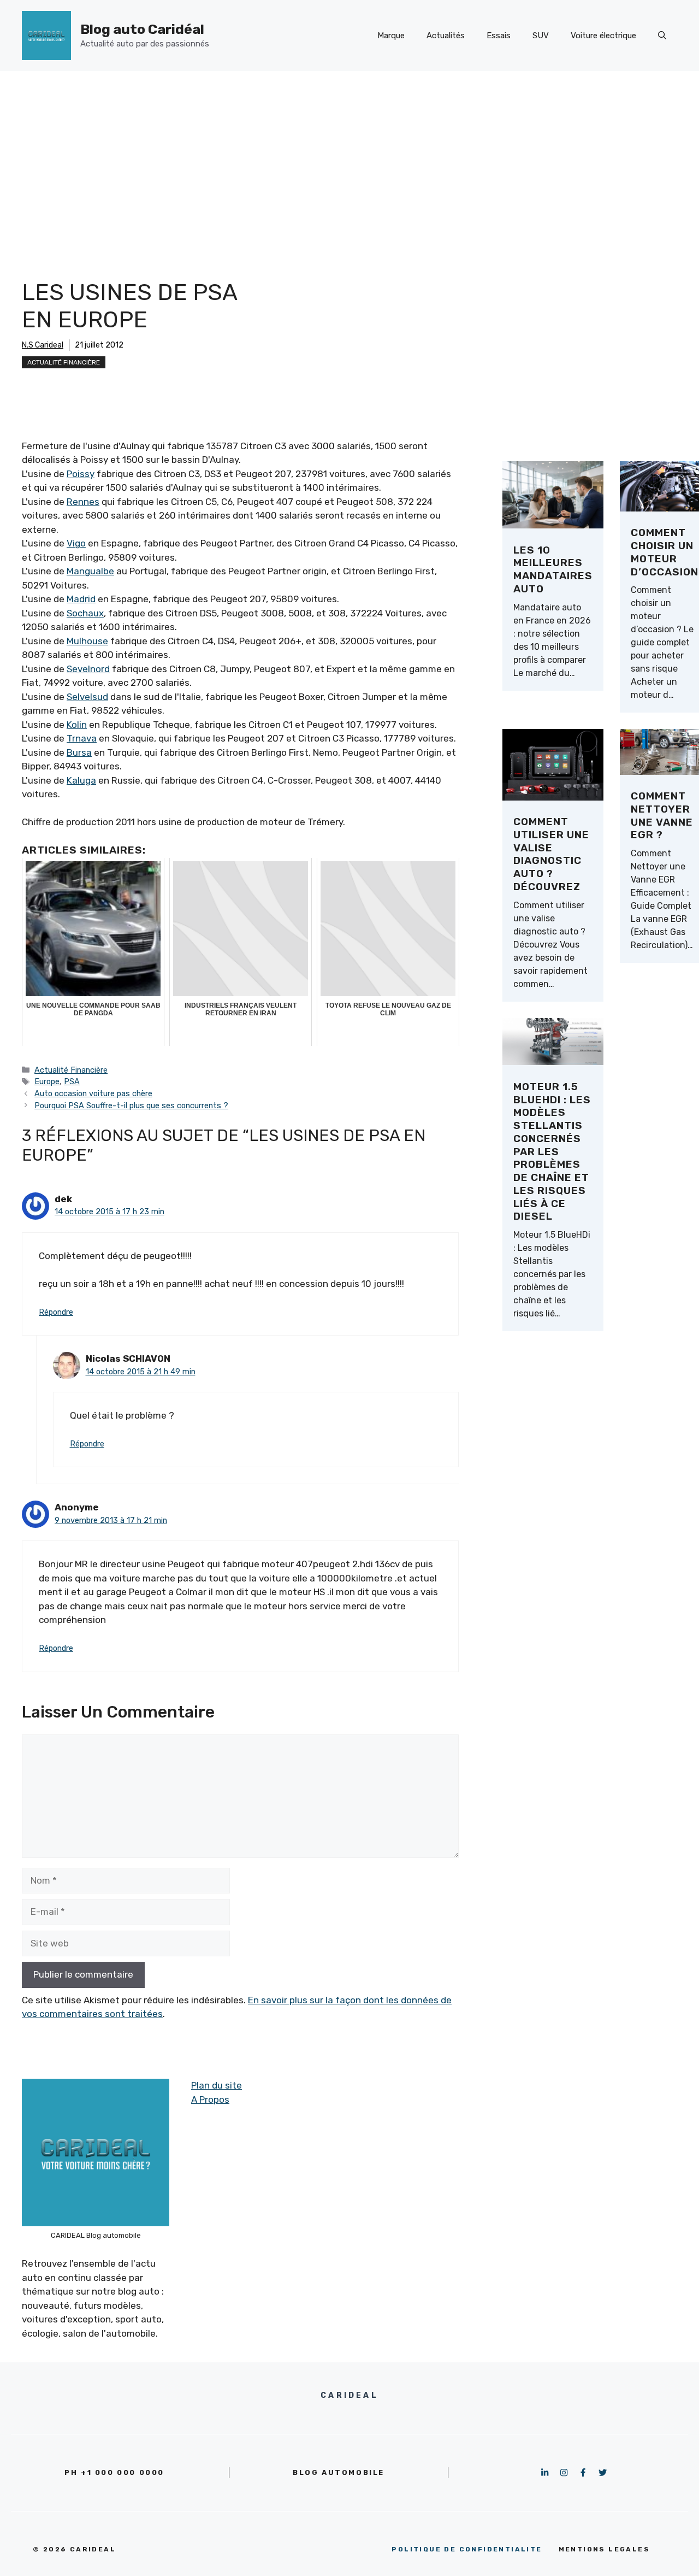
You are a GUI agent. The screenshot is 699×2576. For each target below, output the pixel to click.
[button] (662, 36)
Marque (391, 36)
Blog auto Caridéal (142, 29)
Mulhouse (87, 641)
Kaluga (81, 780)
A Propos (210, 2099)
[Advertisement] (349, 153)
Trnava (82, 738)
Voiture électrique (603, 36)
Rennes (83, 502)
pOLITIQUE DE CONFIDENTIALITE (467, 2549)
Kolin (77, 725)
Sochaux (85, 613)
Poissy (81, 474)
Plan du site (217, 2085)
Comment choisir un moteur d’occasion (665, 552)
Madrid (81, 599)
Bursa (79, 752)
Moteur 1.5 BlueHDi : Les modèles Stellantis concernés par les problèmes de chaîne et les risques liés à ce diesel (552, 1152)
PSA (72, 1081)
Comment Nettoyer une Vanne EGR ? (662, 815)
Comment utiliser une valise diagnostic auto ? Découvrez (551, 854)
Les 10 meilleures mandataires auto (553, 569)
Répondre (56, 1312)
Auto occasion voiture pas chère (93, 1093)
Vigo (76, 543)
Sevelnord (88, 669)
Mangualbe (90, 571)
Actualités (446, 36)
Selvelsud (87, 697)
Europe (47, 1081)
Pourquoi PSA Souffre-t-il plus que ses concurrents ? (131, 1105)
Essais (499, 36)
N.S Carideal (43, 345)
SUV (541, 36)
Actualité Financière (64, 362)
